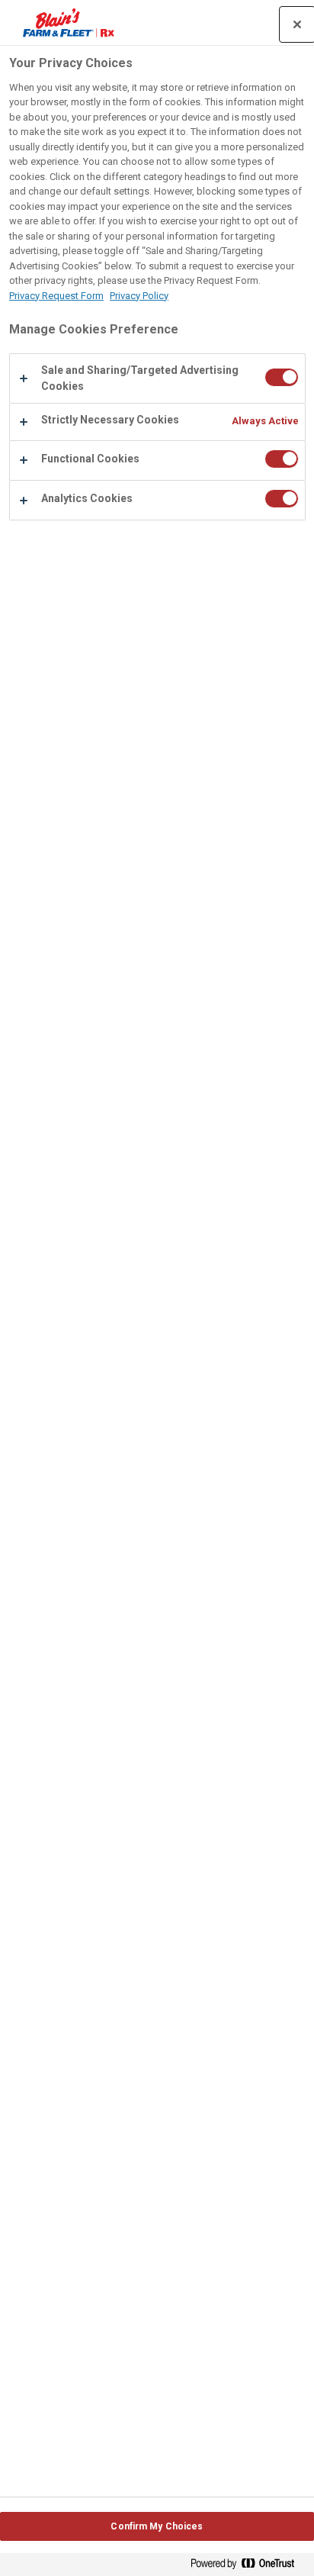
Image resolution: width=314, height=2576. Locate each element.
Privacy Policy (139, 296)
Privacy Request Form (56, 296)
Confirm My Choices (157, 2526)
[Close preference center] (297, 24)
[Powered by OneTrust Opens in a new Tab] (248, 2566)
